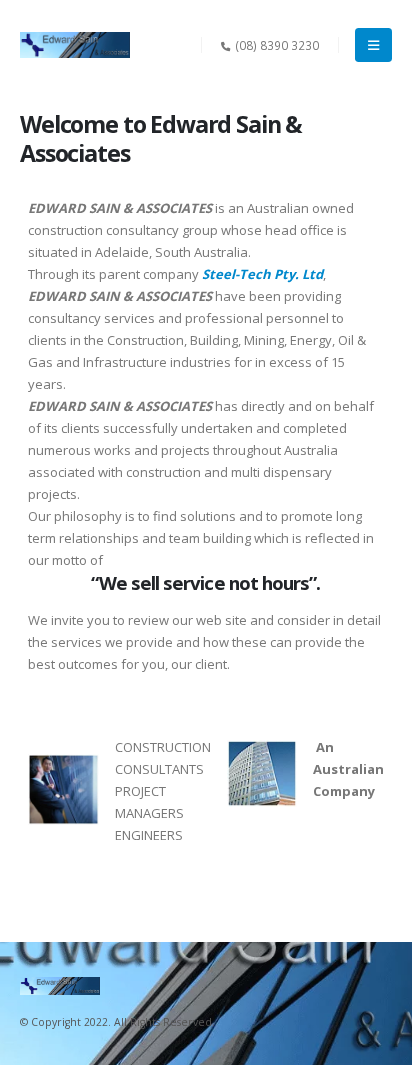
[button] (373, 45)
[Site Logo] (75, 44)
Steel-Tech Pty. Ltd (262, 274)
